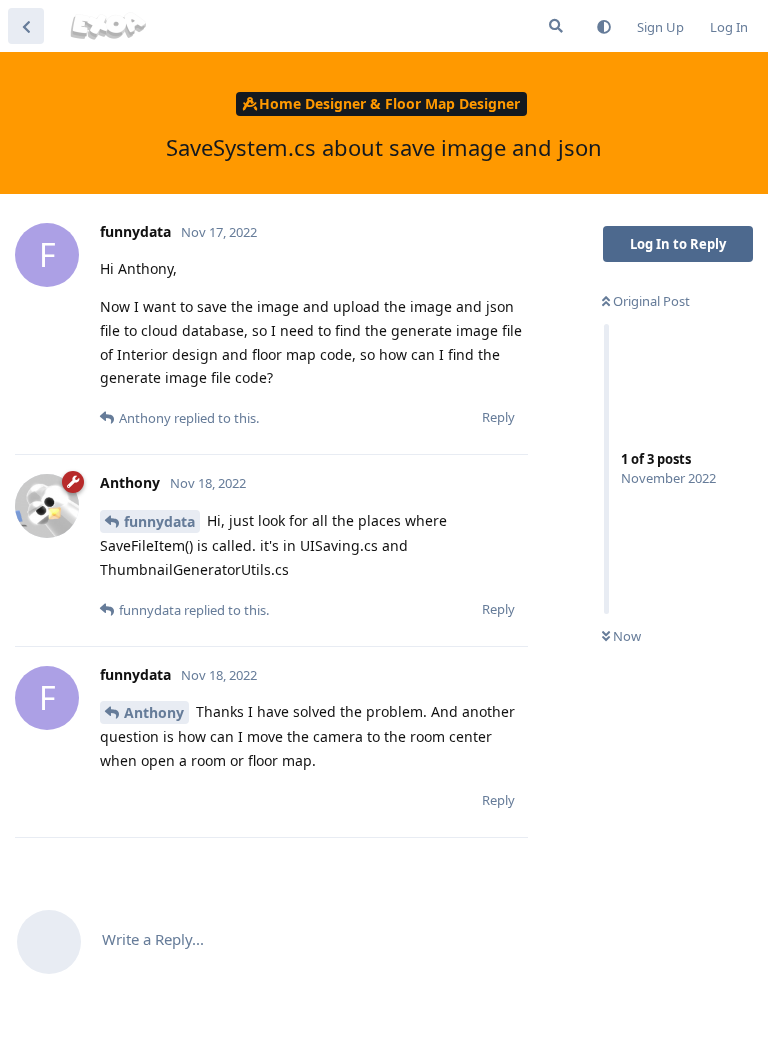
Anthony (154, 712)
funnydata (159, 521)
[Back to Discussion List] (26, 26)
